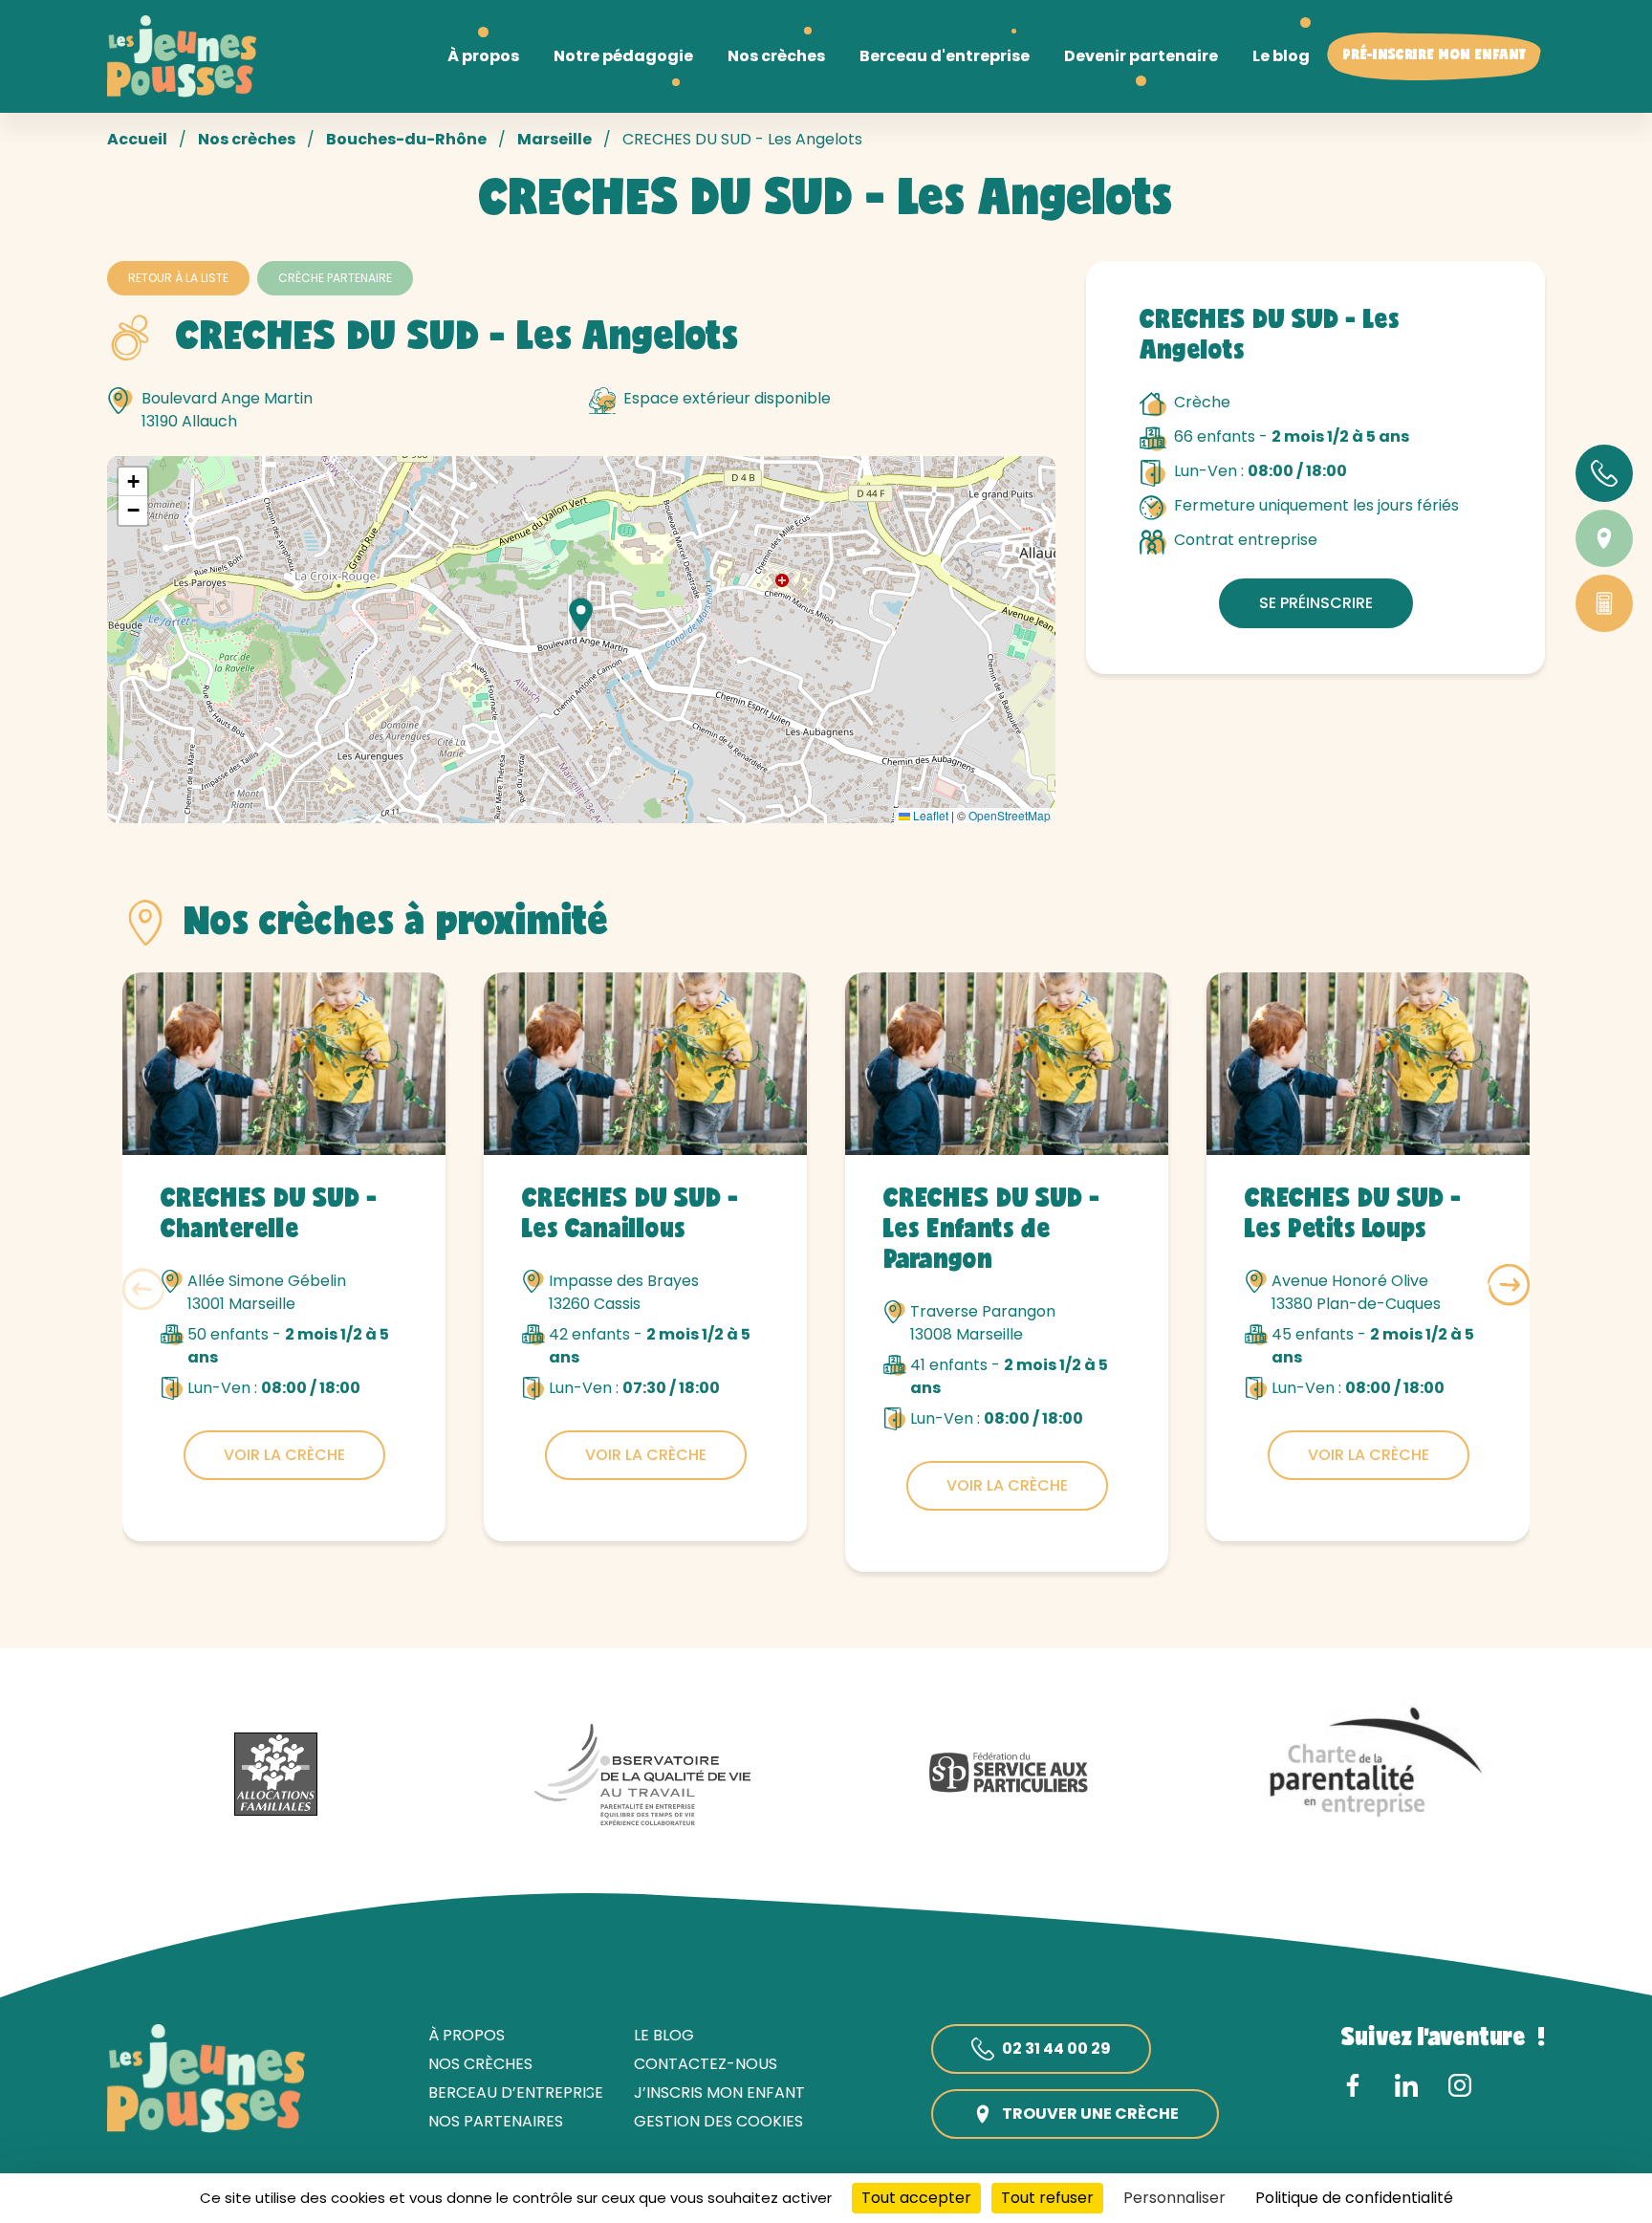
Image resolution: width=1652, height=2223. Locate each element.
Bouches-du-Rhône (406, 139)
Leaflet (929, 815)
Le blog (664, 2035)
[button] (581, 615)
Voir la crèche (284, 1455)
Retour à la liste (178, 278)
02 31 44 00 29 (1056, 2049)
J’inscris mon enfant (719, 2092)
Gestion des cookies (718, 2121)
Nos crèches (247, 139)
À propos (467, 2035)
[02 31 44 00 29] (1604, 473)
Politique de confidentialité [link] (1354, 2198)
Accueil (137, 139)
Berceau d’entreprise (516, 2092)
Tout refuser (1047, 2198)
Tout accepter (916, 2198)
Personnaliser (1174, 2198)
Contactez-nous (706, 2064)
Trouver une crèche (1090, 2114)
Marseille (554, 139)
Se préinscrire (1316, 603)
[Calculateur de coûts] (1604, 603)
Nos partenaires (496, 2121)
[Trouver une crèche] (1604, 538)
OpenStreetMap (1010, 815)
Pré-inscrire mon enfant (1434, 56)
